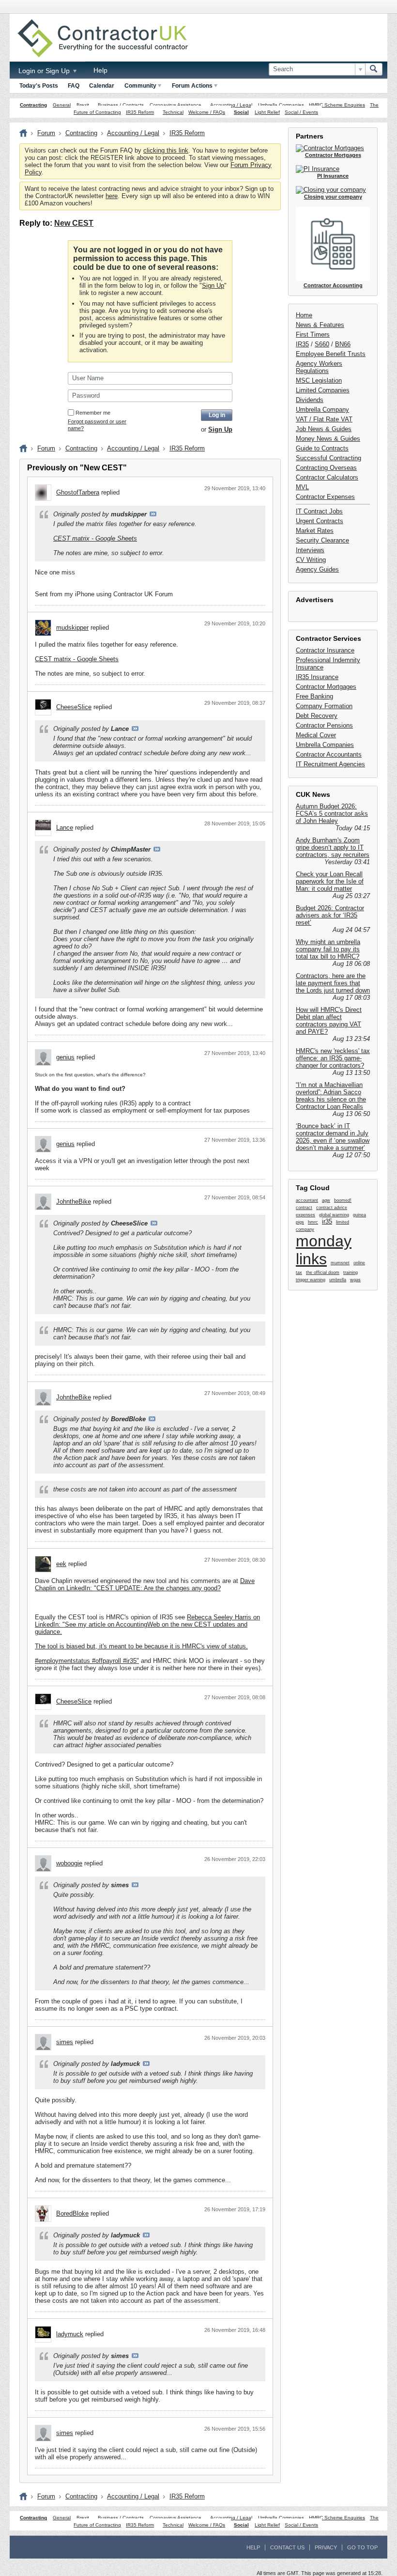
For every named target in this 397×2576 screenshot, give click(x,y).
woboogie (69, 1863)
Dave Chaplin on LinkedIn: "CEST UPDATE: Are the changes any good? (145, 1584)
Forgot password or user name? (97, 425)
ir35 (327, 1221)
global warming (334, 1215)
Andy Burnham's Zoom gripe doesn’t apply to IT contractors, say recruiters (333, 847)
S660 (322, 344)
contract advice (332, 1208)
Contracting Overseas (326, 468)
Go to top (362, 2547)
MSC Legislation (319, 380)
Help (100, 70)
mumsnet (340, 1263)
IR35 (302, 344)
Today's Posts (39, 86)
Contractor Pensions (324, 725)
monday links (324, 1250)
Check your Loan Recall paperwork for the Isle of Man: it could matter (330, 881)
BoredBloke (72, 2213)
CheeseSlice (74, 707)
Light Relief (267, 112)
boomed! (343, 1200)
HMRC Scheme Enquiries (337, 105)
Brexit (83, 105)
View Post (153, 514)
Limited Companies (323, 390)
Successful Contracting (328, 458)
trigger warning (311, 1280)
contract (304, 1208)
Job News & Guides (324, 429)
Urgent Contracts (320, 521)
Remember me (93, 413)
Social (241, 112)
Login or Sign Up (45, 71)
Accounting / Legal (231, 105)
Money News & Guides (328, 439)
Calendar (102, 86)
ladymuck (70, 2334)
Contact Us (287, 2547)
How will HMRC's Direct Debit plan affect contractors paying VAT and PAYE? (329, 1021)
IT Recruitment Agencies (330, 764)
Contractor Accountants (329, 754)
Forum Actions (192, 86)
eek (61, 1564)
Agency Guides (317, 569)
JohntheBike (74, 1202)
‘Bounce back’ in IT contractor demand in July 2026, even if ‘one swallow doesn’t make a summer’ (333, 1137)
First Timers (313, 334)
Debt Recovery (317, 716)
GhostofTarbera (78, 492)
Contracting (33, 105)
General (62, 105)
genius (65, 1057)
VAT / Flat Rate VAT (324, 419)
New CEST (74, 223)
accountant (307, 1200)
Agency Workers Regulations (319, 367)
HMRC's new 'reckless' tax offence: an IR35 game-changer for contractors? (333, 1058)
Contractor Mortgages (326, 687)
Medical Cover (316, 735)
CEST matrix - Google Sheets (95, 538)
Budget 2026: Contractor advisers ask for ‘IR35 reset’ (330, 915)
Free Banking (314, 696)
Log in (217, 415)
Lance (65, 828)
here (112, 196)
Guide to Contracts (322, 448)
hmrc (313, 1222)
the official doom (323, 1272)
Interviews (310, 550)
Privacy (326, 2547)
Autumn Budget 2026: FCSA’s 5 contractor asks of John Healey (332, 814)
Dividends (310, 400)
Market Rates (315, 531)
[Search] (374, 69)
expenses (305, 1215)
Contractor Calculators (327, 477)
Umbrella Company (322, 410)
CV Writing (311, 560)
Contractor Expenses (325, 497)
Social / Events (301, 112)
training (351, 1272)
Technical (173, 112)
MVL (302, 487)
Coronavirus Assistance (176, 105)
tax (299, 1272)
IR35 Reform (140, 112)
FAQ (74, 86)
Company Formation (324, 706)
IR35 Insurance (317, 677)
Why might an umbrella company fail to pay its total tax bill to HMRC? (328, 949)
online (359, 1263)
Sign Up (213, 286)
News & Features (320, 325)
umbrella (338, 1280)
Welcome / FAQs (207, 112)
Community (140, 86)
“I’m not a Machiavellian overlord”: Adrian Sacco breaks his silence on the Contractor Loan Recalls (331, 1096)
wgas (355, 1280)
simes (65, 2042)
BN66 (343, 344)
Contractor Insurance (325, 650)
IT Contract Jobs (319, 511)
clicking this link (166, 150)
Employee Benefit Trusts (331, 354)
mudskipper (72, 628)
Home (304, 315)
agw (326, 1200)
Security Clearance (322, 540)
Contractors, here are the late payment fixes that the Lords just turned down (333, 983)
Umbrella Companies (281, 105)
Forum (46, 133)
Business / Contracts (121, 105)
